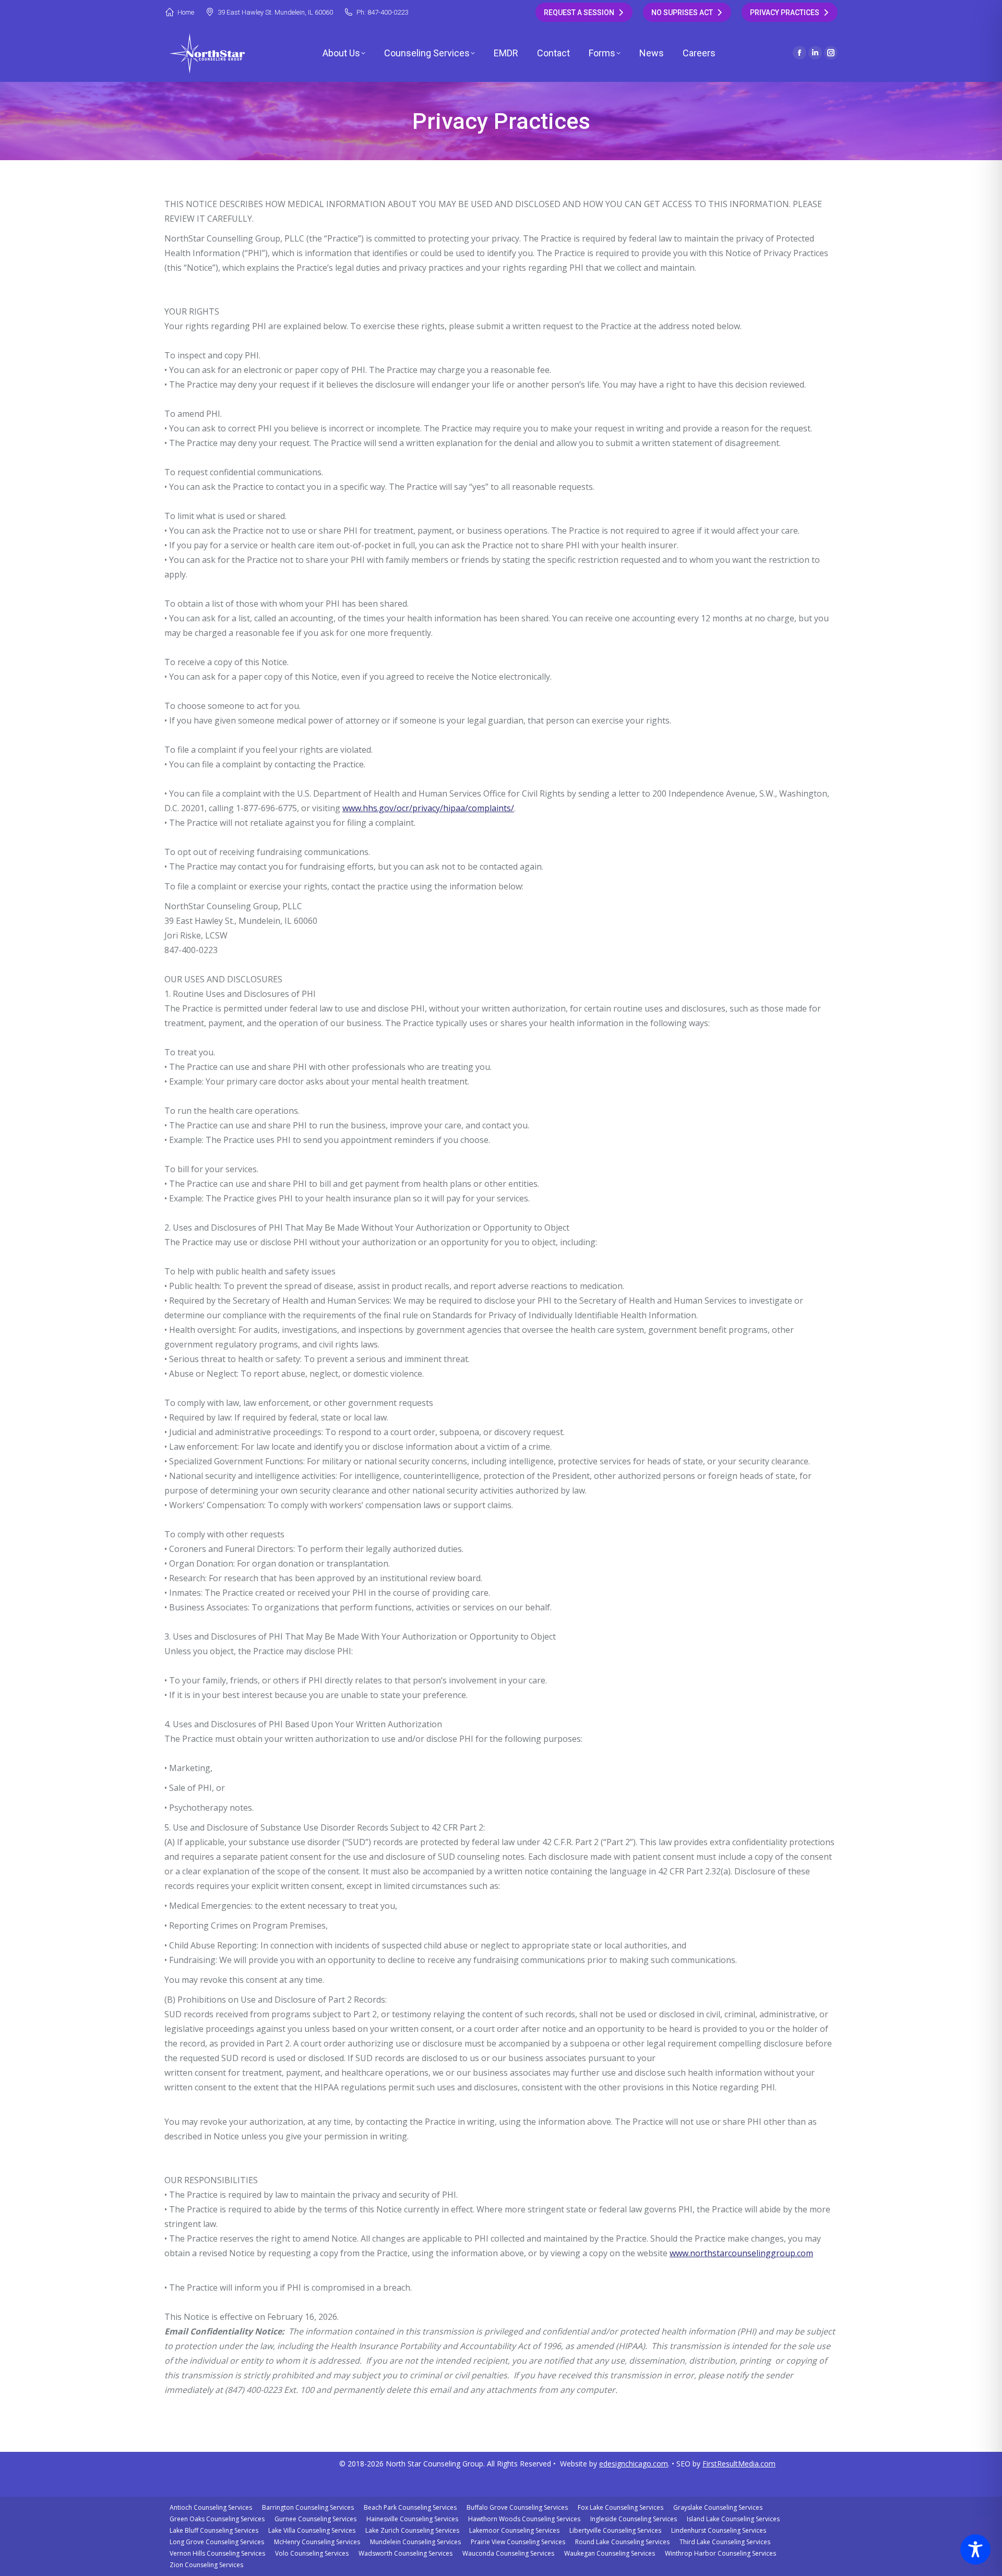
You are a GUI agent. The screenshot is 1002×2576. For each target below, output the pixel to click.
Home (186, 12)
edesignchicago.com (634, 2464)
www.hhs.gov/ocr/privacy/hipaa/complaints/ (428, 808)
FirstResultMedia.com (739, 2464)
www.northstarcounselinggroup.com (741, 2253)
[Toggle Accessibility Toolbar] (975, 2549)
